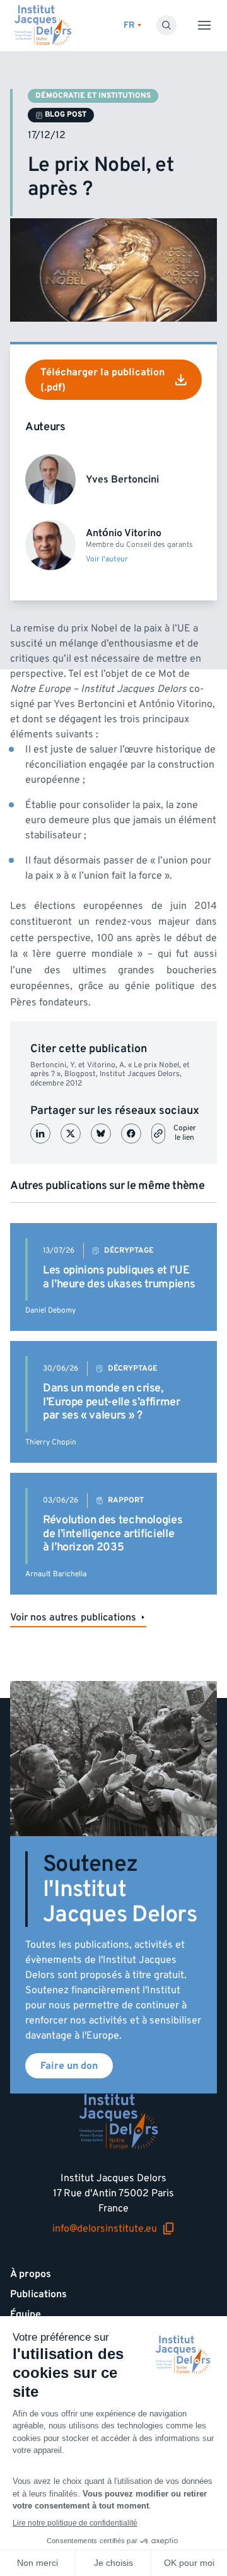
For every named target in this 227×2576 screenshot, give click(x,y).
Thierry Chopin (51, 1442)
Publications (38, 2294)
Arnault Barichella (56, 1574)
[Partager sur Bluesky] (101, 1133)
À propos (31, 2274)
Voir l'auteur (107, 559)
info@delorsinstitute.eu (105, 2229)
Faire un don (69, 2066)
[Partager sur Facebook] (131, 1133)
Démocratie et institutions (93, 96)
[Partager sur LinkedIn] (40, 1133)
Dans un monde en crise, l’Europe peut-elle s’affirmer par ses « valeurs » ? (112, 1402)
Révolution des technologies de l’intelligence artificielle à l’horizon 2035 (113, 1533)
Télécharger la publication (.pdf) (102, 380)
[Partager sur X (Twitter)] (71, 1133)
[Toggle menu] (204, 25)
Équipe (26, 2314)
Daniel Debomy (50, 1310)
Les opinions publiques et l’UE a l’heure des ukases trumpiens (119, 1277)
